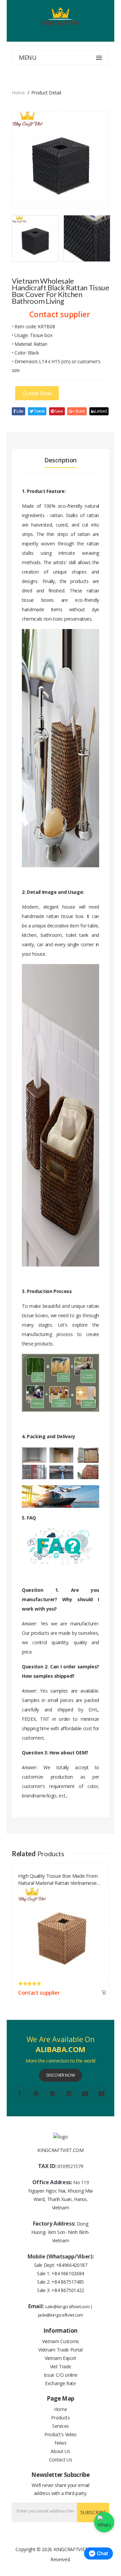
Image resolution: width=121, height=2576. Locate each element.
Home (18, 93)
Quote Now (37, 393)
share (79, 411)
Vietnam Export (61, 2358)
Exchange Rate (60, 2383)
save (58, 411)
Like (20, 411)
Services (61, 2426)
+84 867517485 (68, 2282)
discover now (61, 2075)
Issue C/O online (61, 2375)
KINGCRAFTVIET (71, 2549)
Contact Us (61, 2460)
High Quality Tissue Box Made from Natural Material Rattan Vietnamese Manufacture (58, 1878)
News (61, 2443)
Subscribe (93, 2512)
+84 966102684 (68, 2273)
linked (100, 411)
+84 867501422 (68, 2290)
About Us (60, 2451)
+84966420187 (72, 2265)
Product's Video (61, 2434)
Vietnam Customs (61, 2341)
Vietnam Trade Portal (60, 2350)
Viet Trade (61, 2366)
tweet (39, 411)
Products (60, 2418)
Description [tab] (61, 460)
